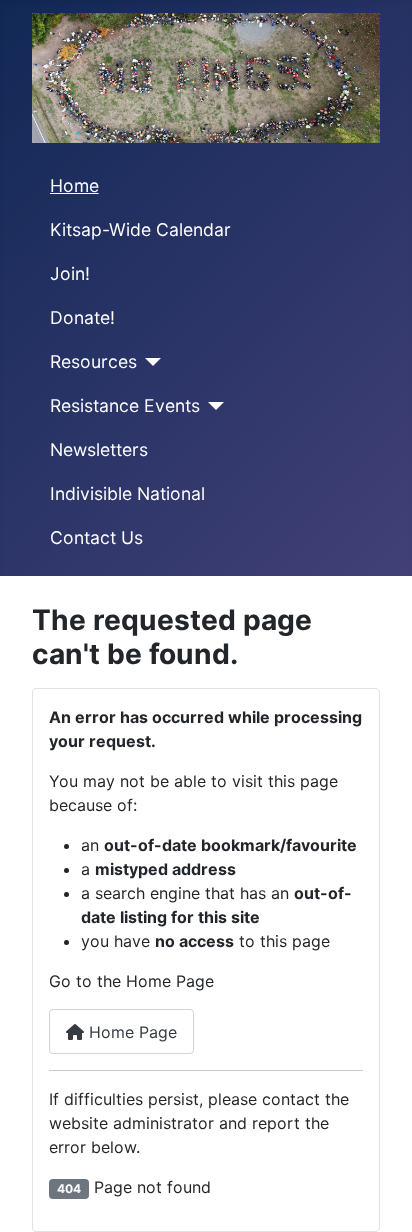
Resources (93, 361)
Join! (70, 273)
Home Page (130, 1032)
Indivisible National (127, 493)
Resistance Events (125, 405)
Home (74, 185)
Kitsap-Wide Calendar (140, 229)
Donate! (82, 317)
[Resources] (149, 362)
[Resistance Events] (212, 406)
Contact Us (96, 537)
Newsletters (99, 449)
